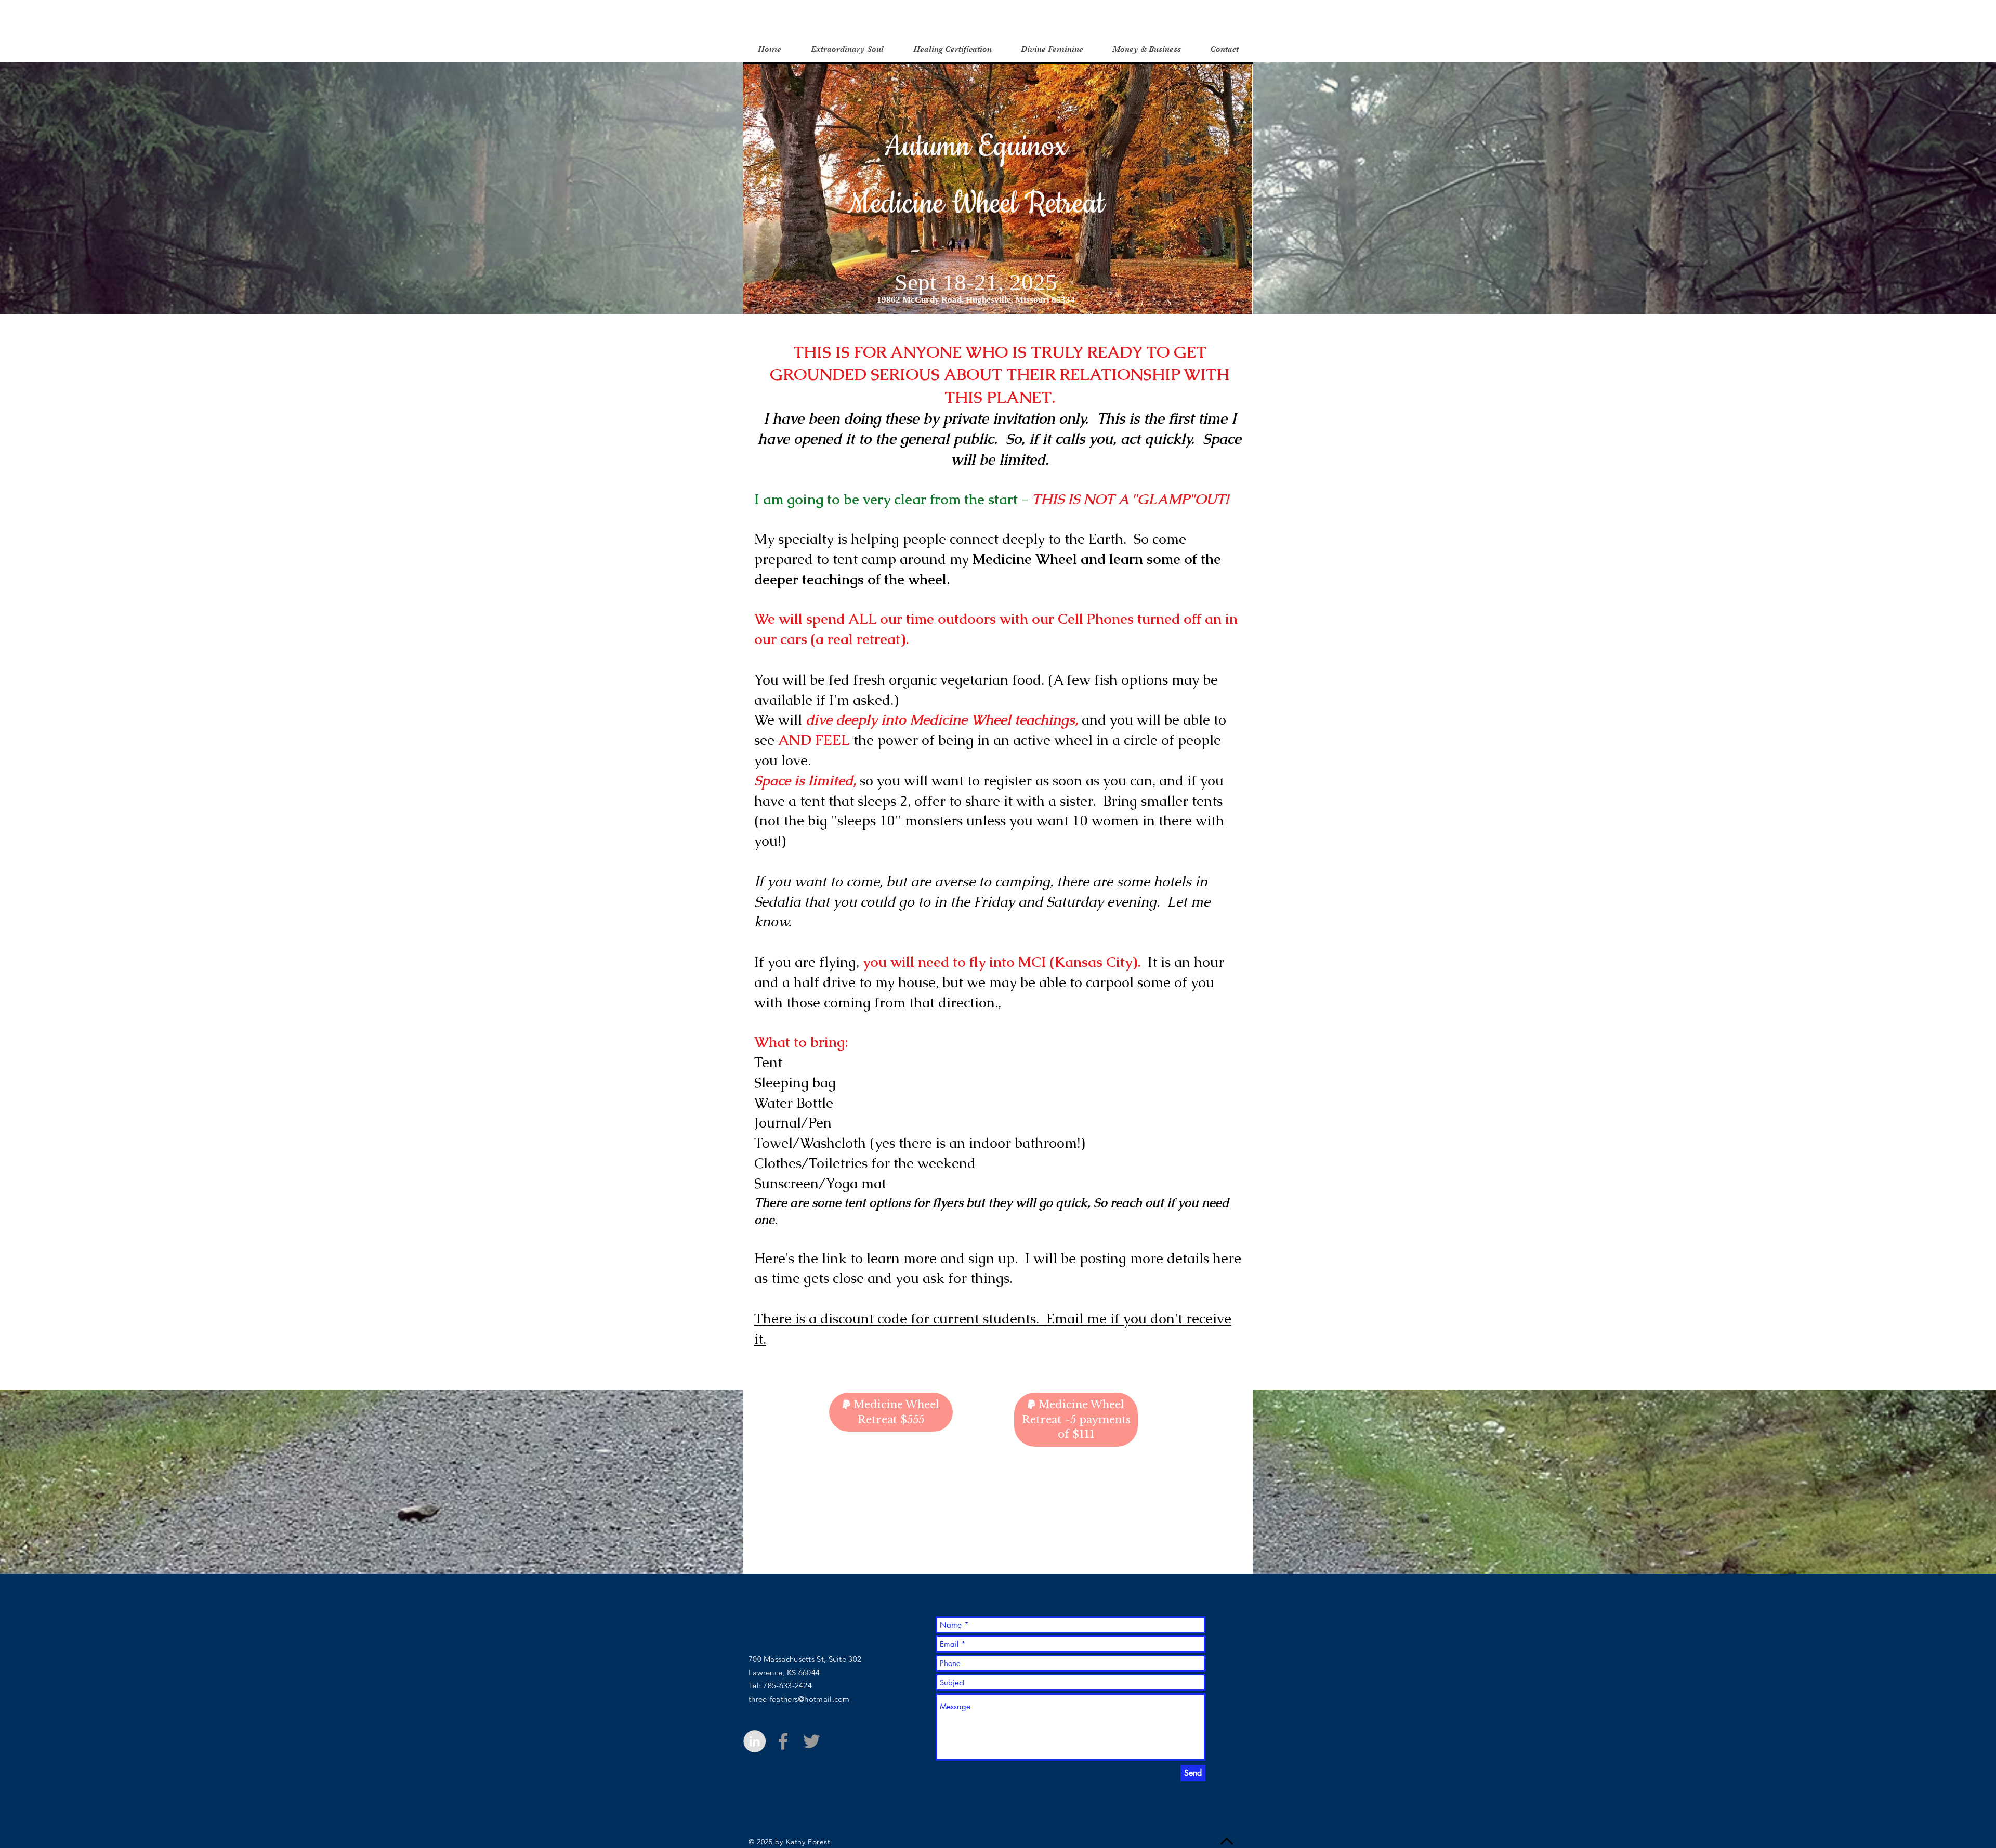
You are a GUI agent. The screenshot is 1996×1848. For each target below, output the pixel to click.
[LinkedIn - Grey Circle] (754, 1741)
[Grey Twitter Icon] (812, 1741)
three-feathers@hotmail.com (799, 1699)
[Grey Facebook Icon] (783, 1741)
